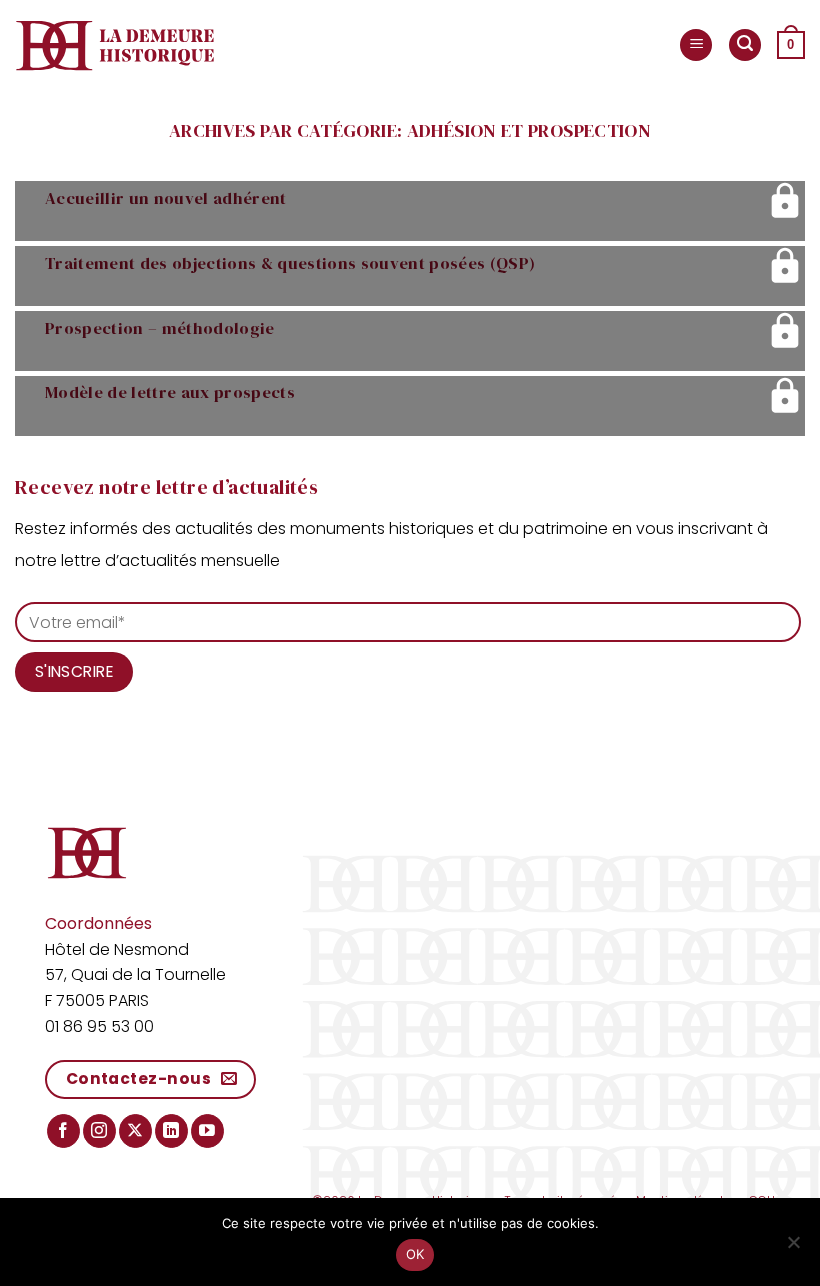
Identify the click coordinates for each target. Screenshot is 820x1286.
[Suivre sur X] (135, 1131)
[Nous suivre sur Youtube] (207, 1131)
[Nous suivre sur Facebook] (63, 1131)
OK (415, 1254)
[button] (696, 45)
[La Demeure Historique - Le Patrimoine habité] (115, 45)
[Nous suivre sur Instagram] (99, 1131)
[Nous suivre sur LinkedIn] (171, 1131)
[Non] (793, 1248)
